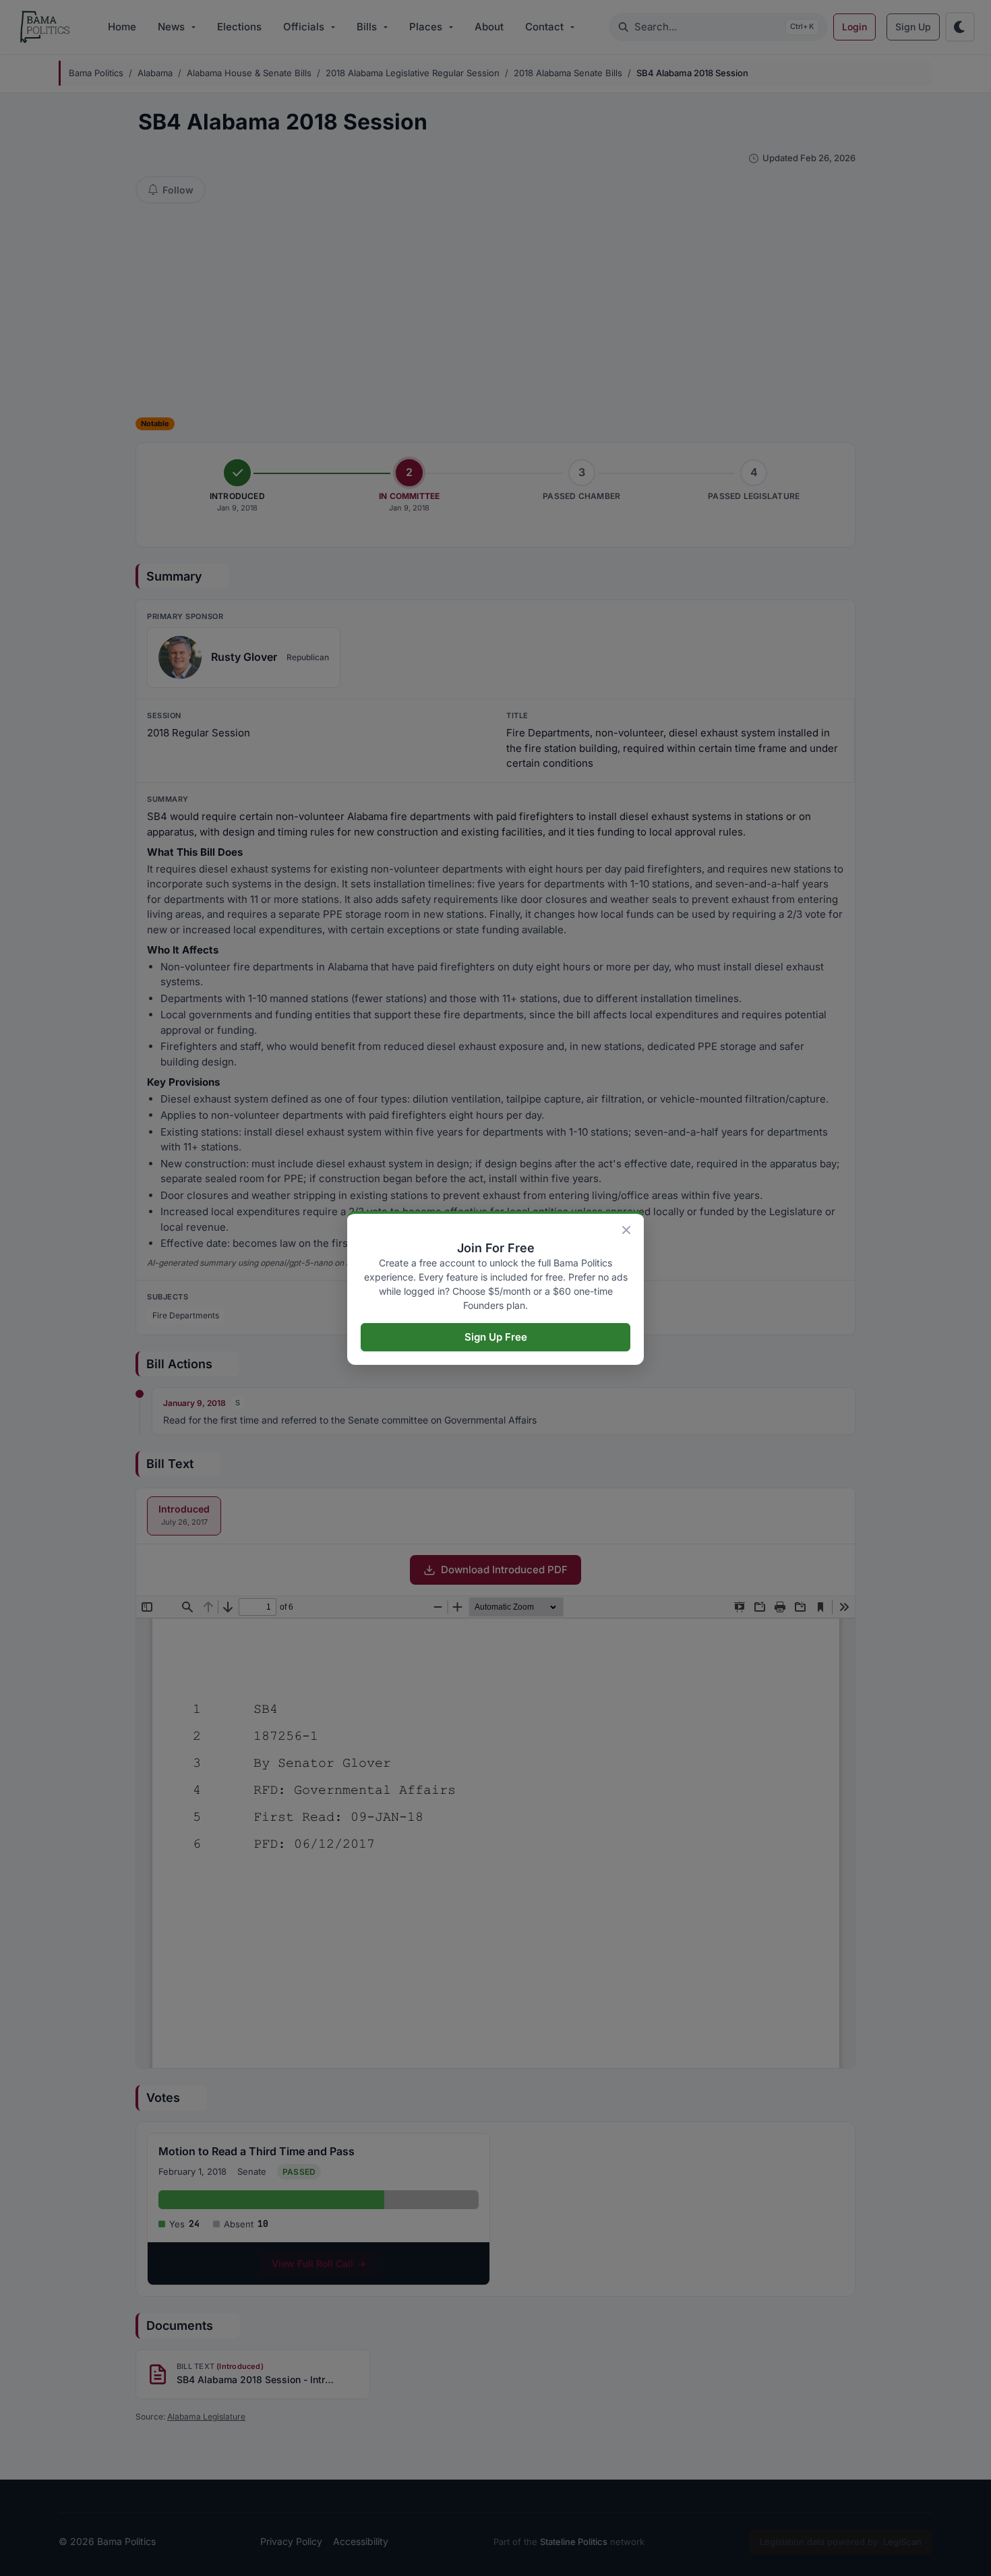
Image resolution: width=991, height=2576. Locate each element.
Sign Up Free (496, 1337)
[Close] (626, 1230)
